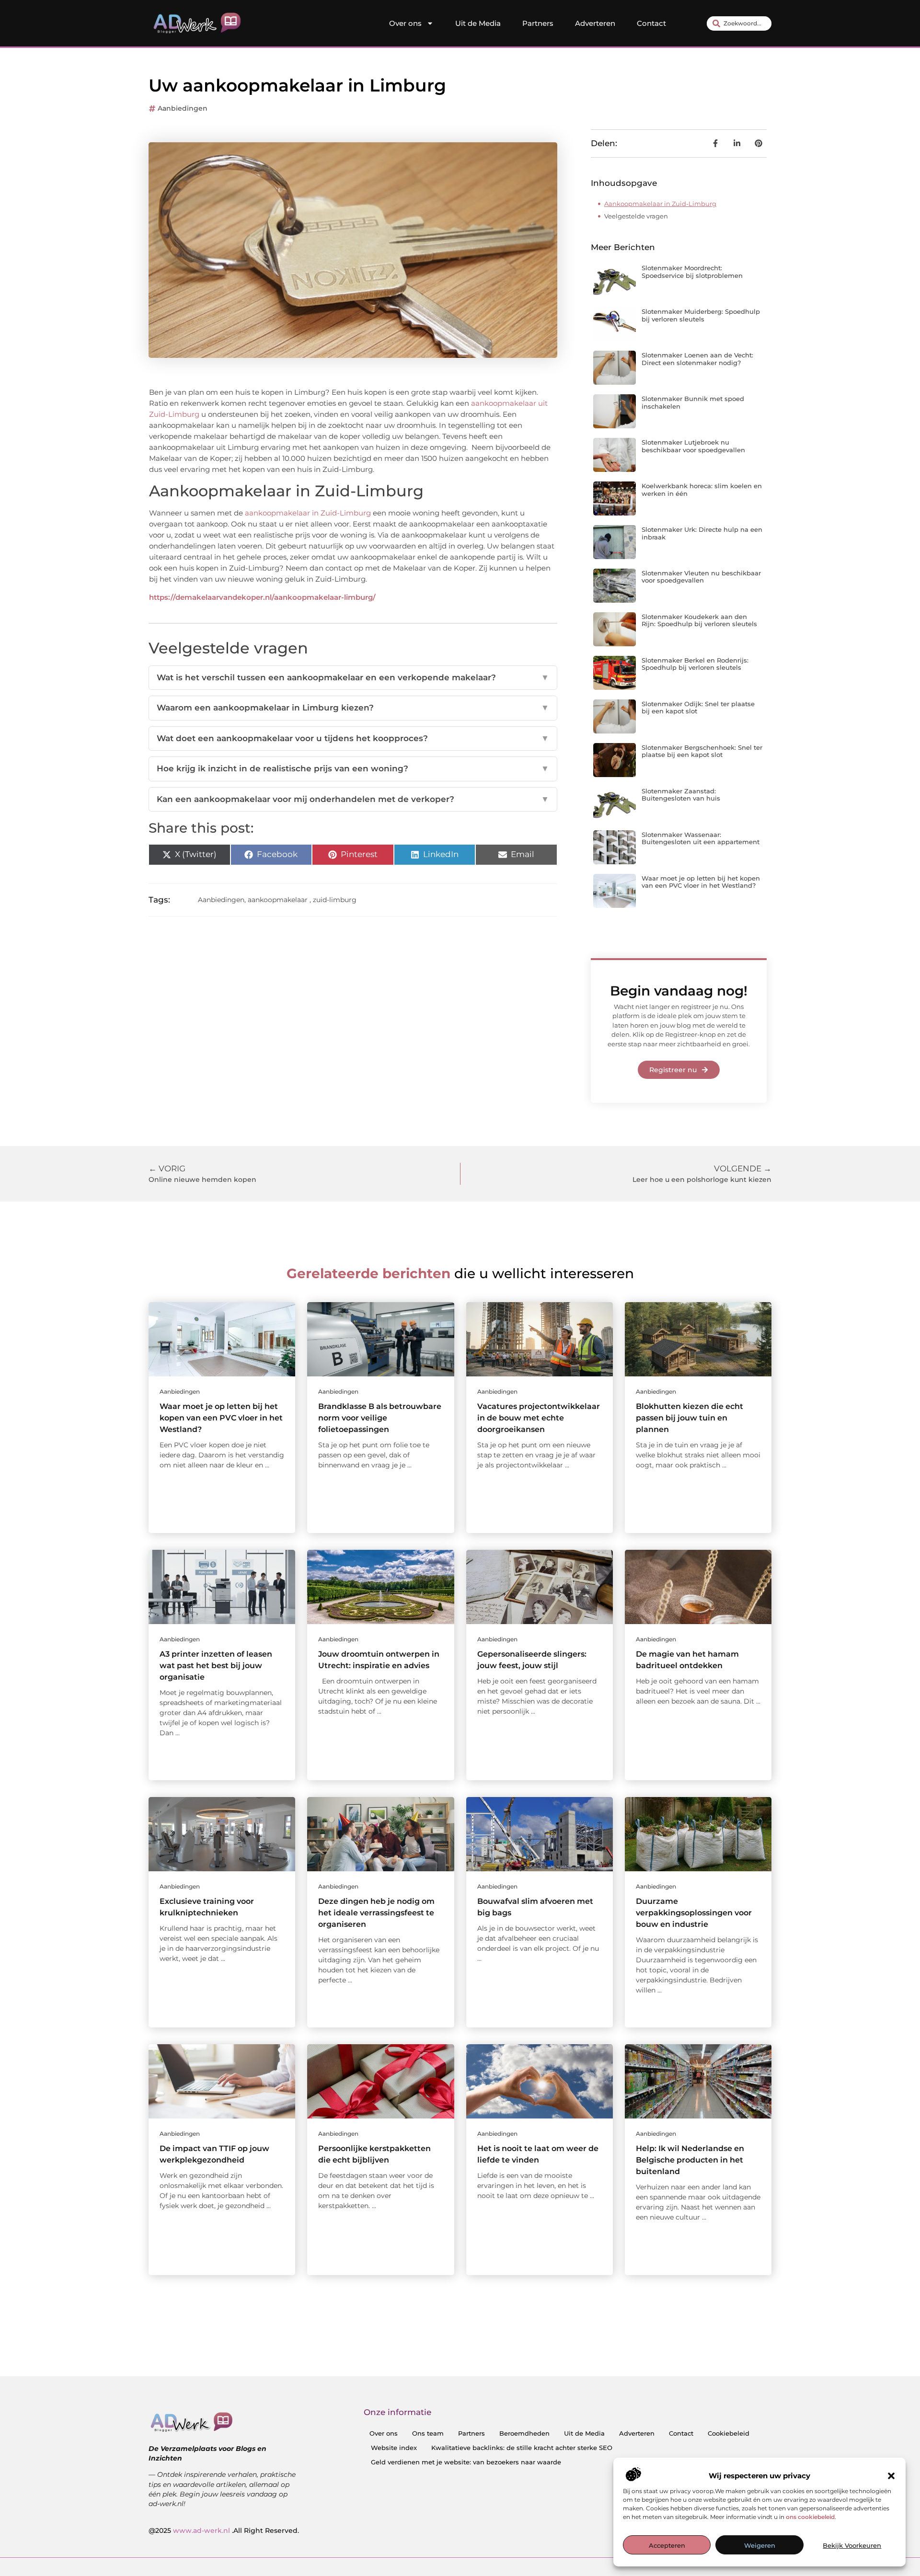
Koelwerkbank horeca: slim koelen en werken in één (702, 490)
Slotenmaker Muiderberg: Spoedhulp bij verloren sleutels (701, 315)
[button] (891, 2476)
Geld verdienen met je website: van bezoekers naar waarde (466, 2462)
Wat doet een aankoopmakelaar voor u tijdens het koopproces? (353, 738)
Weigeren (760, 2545)
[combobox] (739, 23)
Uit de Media (478, 23)
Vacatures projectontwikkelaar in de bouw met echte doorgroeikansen (539, 1418)
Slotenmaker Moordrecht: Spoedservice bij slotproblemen (692, 272)
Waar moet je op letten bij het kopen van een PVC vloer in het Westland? (701, 882)
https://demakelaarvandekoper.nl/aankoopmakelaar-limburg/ (262, 597)
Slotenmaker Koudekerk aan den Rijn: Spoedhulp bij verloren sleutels (699, 620)
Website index (394, 2448)
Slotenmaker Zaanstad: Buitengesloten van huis (681, 795)
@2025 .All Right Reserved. (224, 2530)
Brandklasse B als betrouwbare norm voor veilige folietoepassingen (380, 1418)
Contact (651, 23)
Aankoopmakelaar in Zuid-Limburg (660, 204)
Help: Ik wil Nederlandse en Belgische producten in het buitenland (690, 2160)
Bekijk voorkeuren (852, 2545)
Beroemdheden (524, 2433)
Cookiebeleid (729, 2433)
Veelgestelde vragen (636, 216)
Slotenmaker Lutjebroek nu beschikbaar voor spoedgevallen (693, 446)
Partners (538, 23)
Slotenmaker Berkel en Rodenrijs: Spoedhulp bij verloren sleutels (695, 664)
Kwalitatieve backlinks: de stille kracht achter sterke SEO (522, 2448)
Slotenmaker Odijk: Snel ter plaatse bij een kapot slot (698, 708)
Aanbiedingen (183, 108)
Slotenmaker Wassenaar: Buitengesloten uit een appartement (701, 838)
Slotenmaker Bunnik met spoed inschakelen (693, 402)
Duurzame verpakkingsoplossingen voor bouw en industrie (694, 1913)
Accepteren (667, 2545)
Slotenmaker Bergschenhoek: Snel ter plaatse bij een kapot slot (702, 751)
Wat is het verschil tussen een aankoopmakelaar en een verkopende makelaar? (353, 677)
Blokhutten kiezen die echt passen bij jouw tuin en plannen (690, 1418)
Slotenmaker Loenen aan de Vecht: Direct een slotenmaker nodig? (697, 359)
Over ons (405, 23)
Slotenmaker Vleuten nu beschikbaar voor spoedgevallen (701, 577)
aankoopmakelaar (278, 900)
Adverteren (595, 23)
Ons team (428, 2433)
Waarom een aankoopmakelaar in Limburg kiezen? (353, 708)
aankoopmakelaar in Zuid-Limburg (308, 513)
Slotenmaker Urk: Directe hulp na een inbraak (702, 533)
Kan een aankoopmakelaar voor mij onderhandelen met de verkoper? (353, 799)
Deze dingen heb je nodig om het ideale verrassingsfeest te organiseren (376, 1913)
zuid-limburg (335, 900)
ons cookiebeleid (810, 2517)
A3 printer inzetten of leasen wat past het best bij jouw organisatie (216, 1666)
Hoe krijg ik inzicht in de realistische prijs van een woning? (353, 768)
